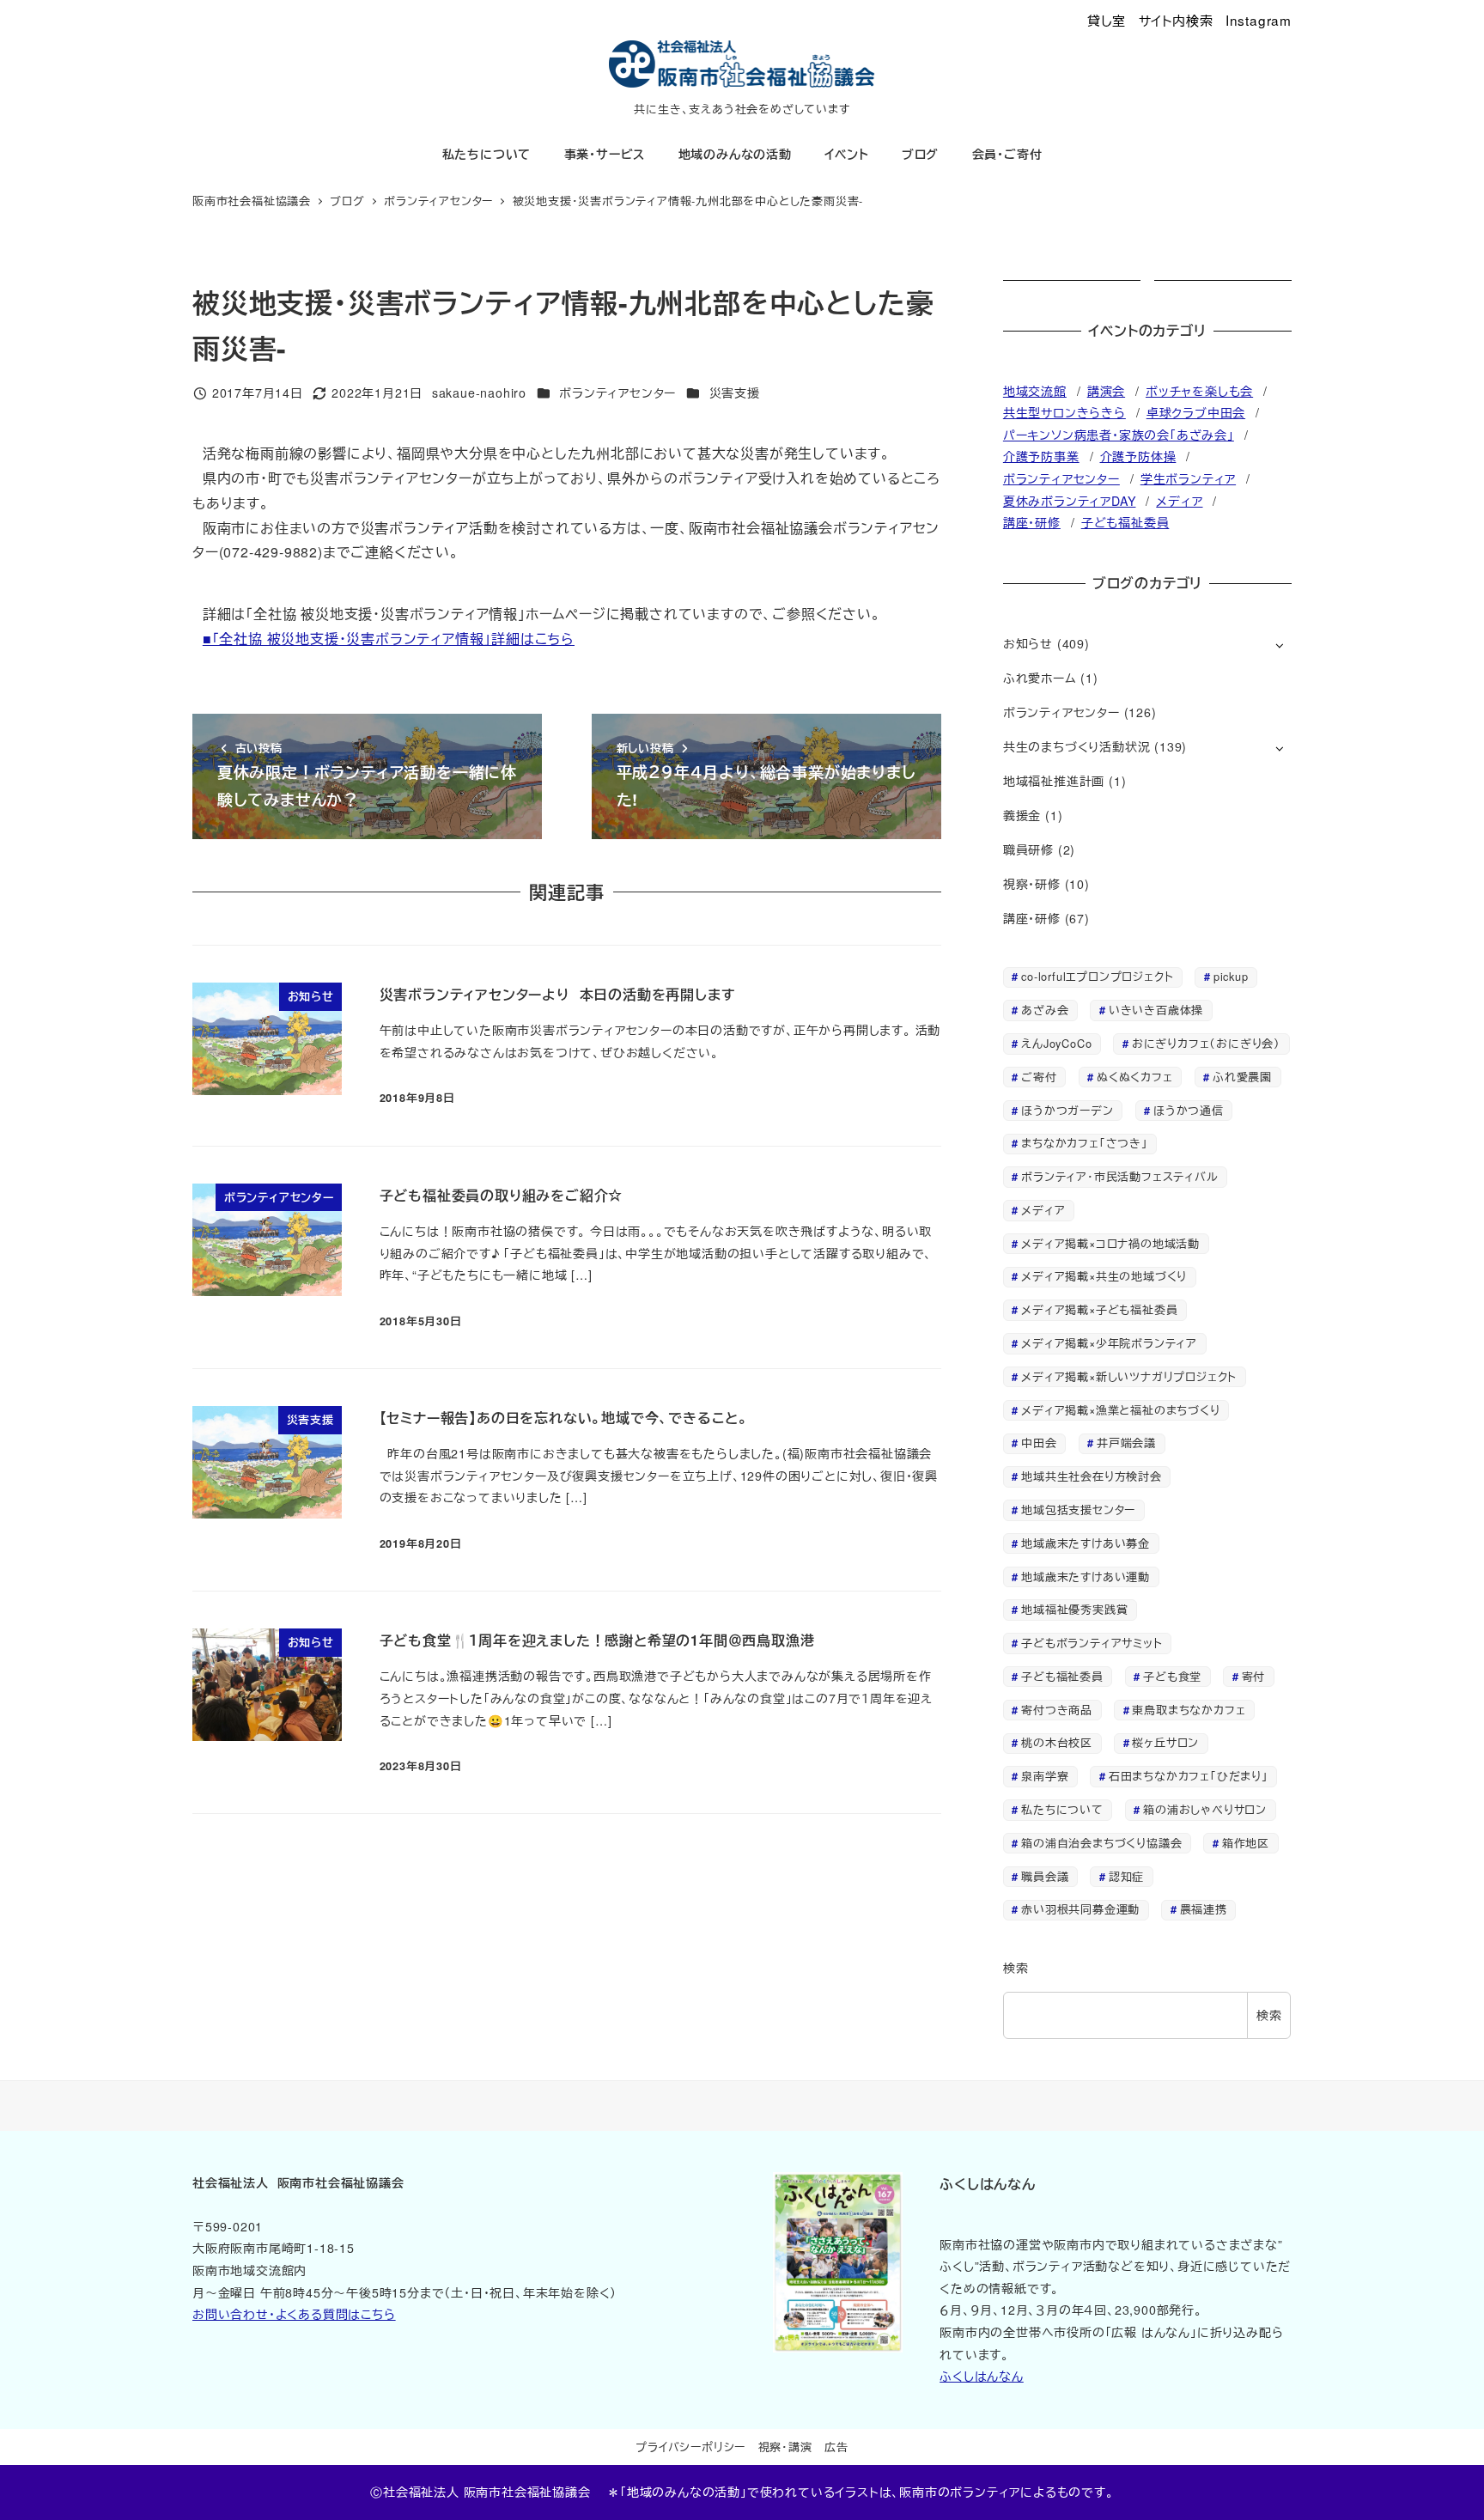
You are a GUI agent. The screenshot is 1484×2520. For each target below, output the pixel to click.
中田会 (1039, 1443)
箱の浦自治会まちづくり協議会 (1101, 1843)
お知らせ (1028, 643)
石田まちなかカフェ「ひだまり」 (1189, 1776)
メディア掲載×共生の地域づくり (1104, 1276)
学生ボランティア (1188, 478)
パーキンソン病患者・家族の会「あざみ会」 (1119, 435)
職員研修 (1028, 849)
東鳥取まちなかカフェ (1189, 1710)
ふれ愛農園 (1242, 1077)
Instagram (1259, 20)
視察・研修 (1032, 884)
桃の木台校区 (1057, 1742)
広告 (836, 2447)
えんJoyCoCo (1056, 1043)
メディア (1179, 501)
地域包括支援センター (1078, 1510)
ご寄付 (1039, 1077)
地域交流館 (1035, 391)
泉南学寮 (1045, 1776)
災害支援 (735, 393)
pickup (1231, 976)
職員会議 (1045, 1876)
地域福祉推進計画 (1054, 781)
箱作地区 (1246, 1843)
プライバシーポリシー (690, 2447)
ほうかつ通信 (1189, 1110)
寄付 (1254, 1676)
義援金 (1022, 815)
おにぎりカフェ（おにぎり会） (1206, 1043)
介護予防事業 (1041, 456)
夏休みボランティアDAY (1070, 501)
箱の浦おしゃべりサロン (1205, 1809)
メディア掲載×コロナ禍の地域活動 (1110, 1243)
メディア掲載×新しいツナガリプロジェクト (1129, 1376)
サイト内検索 (1176, 20)
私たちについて (1062, 1809)
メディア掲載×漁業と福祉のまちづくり (1120, 1410)
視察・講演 (785, 2447)
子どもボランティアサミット (1092, 1643)
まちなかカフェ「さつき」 (1085, 1143)
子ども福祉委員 (1125, 522)
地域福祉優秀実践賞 (1074, 1609)
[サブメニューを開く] (1279, 645)
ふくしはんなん (982, 2376)
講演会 (1106, 391)
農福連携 (1204, 1909)
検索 (1016, 1968)
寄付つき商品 (1057, 1710)
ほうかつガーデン (1067, 1110)
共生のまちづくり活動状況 (1077, 746)
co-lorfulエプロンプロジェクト (1097, 976)
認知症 (1126, 1876)
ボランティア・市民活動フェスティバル (1119, 1176)
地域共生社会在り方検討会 (1092, 1476)
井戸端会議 (1126, 1443)
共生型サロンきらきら (1064, 412)
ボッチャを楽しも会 (1199, 391)
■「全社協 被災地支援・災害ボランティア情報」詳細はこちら (389, 639)
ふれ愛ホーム (1040, 678)
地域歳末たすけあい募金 (1086, 1543)
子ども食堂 (1172, 1676)
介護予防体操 (1138, 456)
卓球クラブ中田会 (1196, 412)
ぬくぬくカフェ (1135, 1077)
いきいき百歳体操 (1156, 1010)
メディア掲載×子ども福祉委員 (1099, 1309)
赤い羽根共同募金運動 (1080, 1909)
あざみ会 (1045, 1010)
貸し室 (1107, 20)
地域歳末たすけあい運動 (1086, 1577)
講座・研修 (1032, 522)
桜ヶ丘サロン (1165, 1742)
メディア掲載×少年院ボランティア (1109, 1343)
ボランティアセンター (617, 393)
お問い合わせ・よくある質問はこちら (294, 2314)
